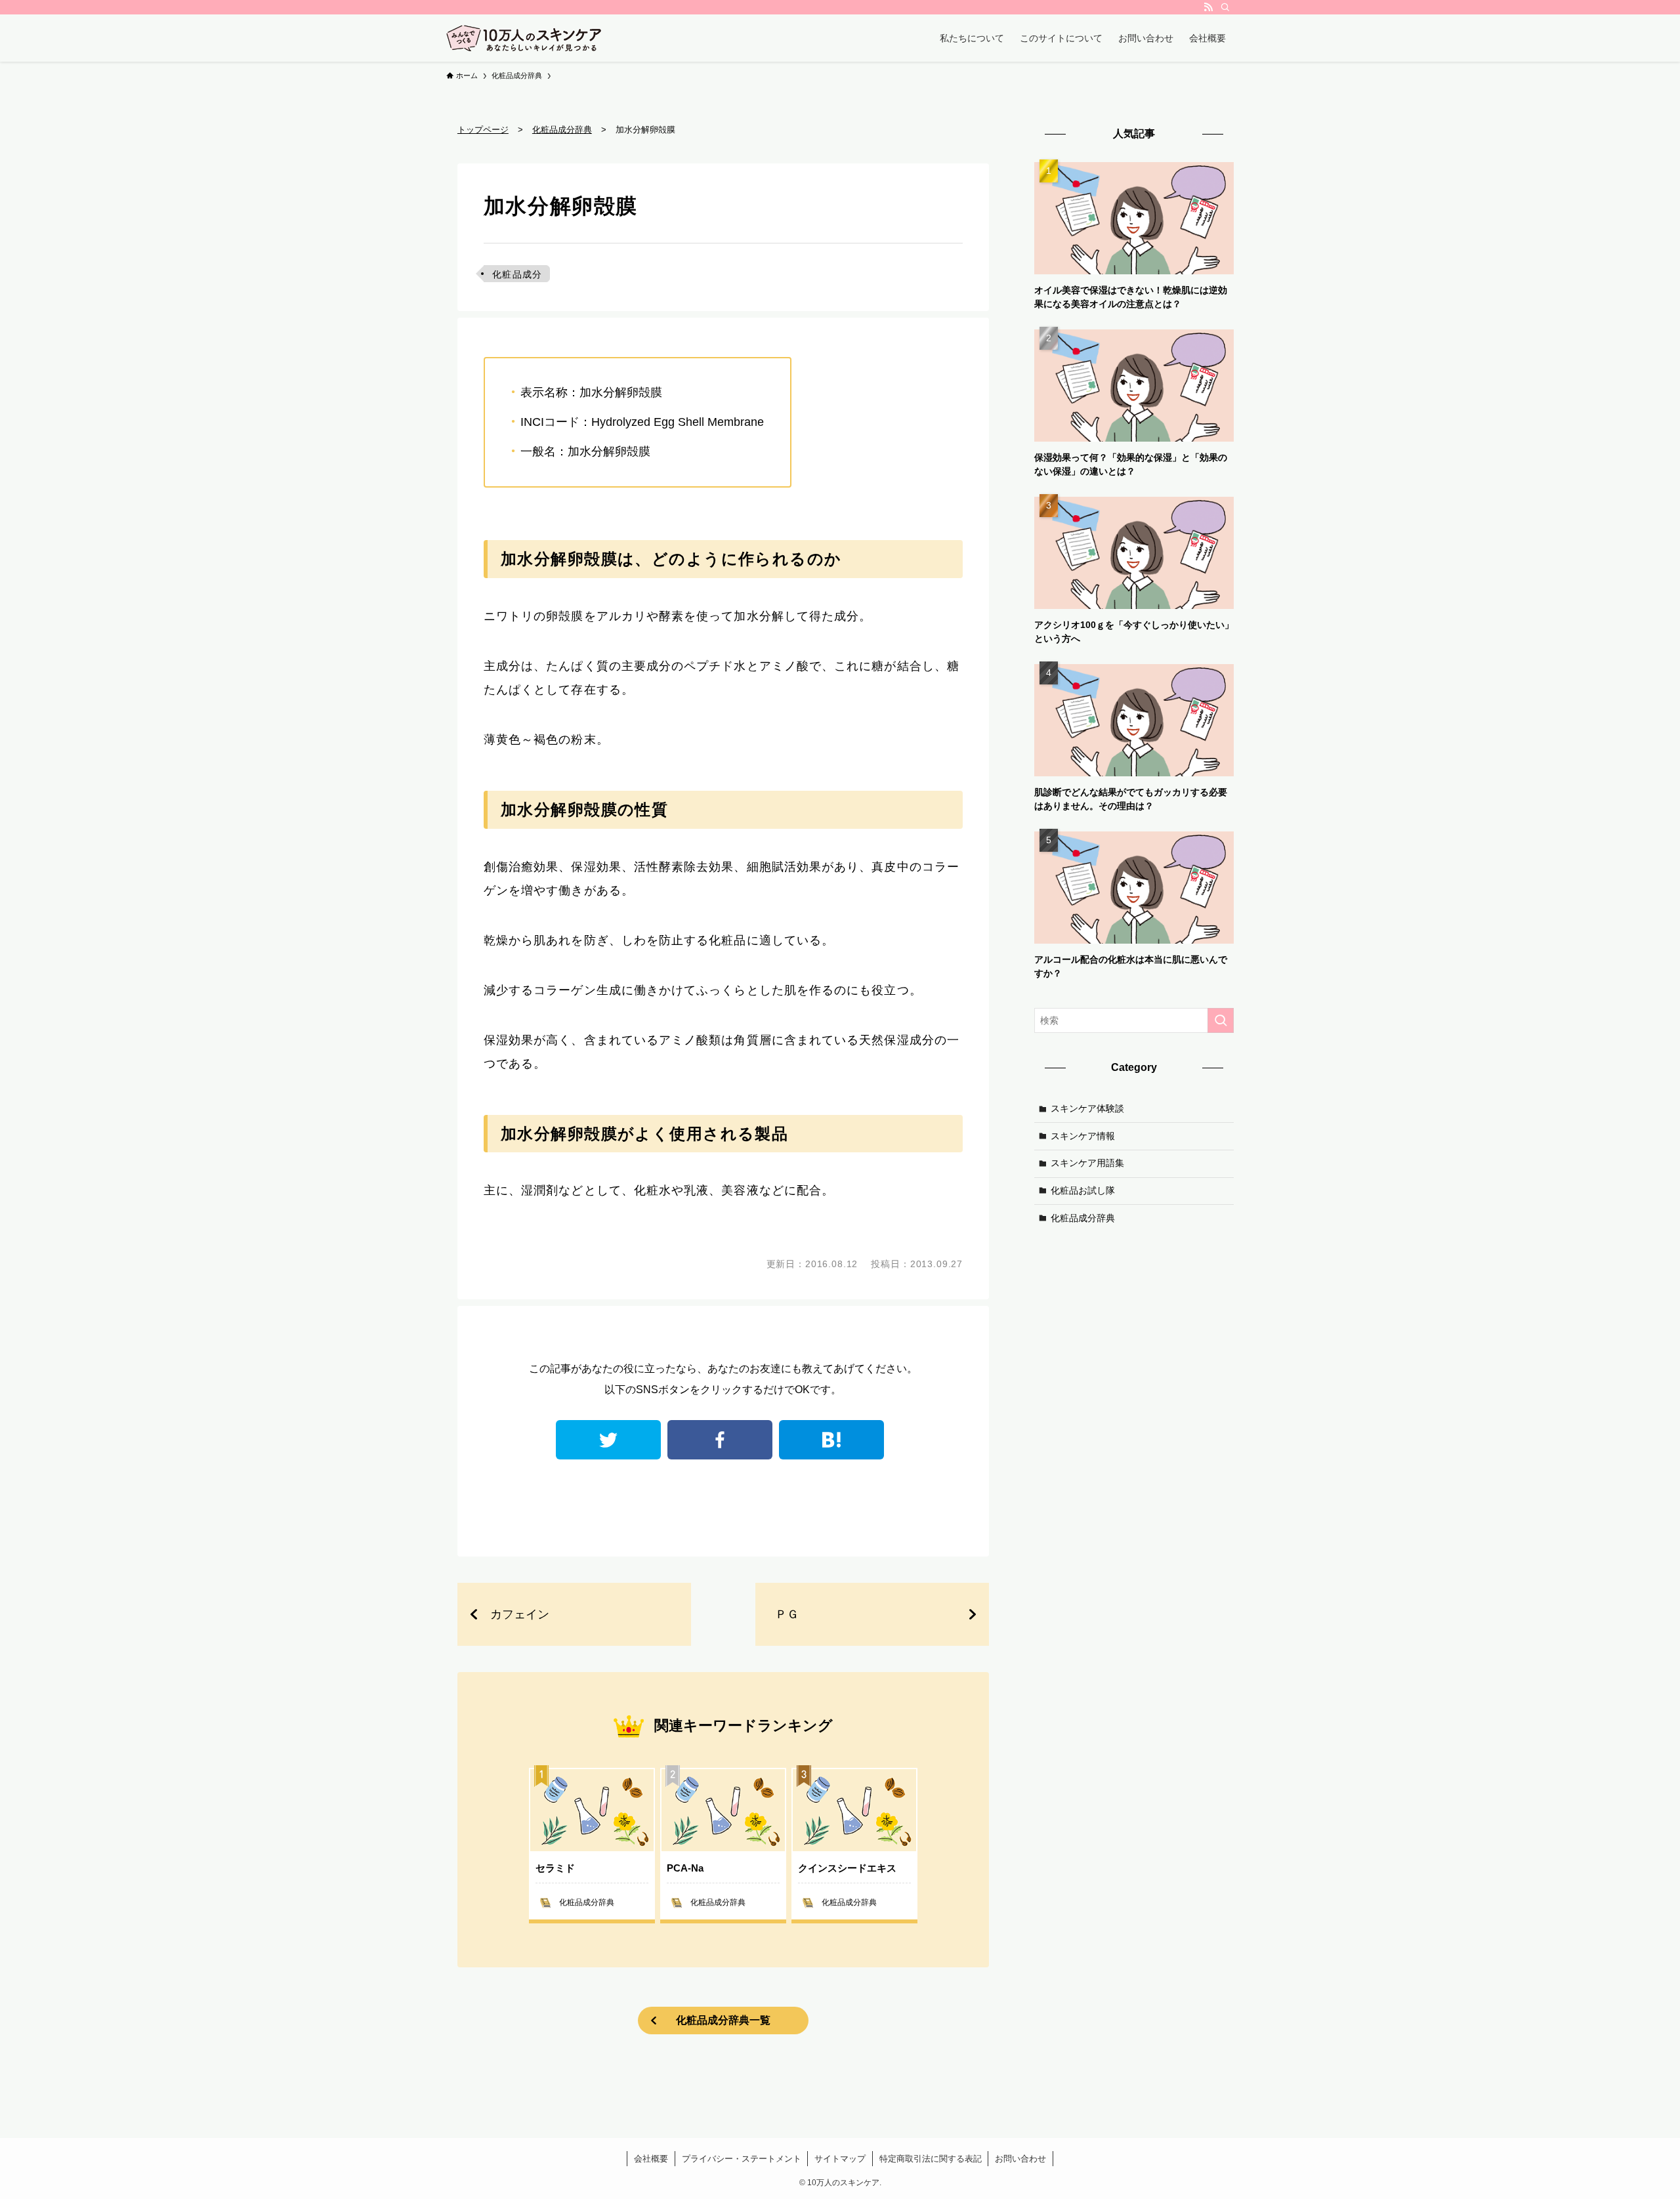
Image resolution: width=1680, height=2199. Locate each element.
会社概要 (651, 2159)
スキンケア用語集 (1087, 1163)
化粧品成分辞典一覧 (723, 2020)
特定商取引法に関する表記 (931, 2159)
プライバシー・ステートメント (742, 2159)
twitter (608, 1440)
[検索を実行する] (1221, 1020)
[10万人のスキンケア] (524, 38)
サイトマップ (840, 2159)
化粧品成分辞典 (1083, 1217)
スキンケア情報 (1083, 1135)
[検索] (1225, 7)
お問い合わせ (1020, 2159)
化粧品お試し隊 (1083, 1190)
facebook (720, 1440)
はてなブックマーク (831, 1440)
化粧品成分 (517, 274)
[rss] (1208, 7)
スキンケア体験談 (1087, 1108)
